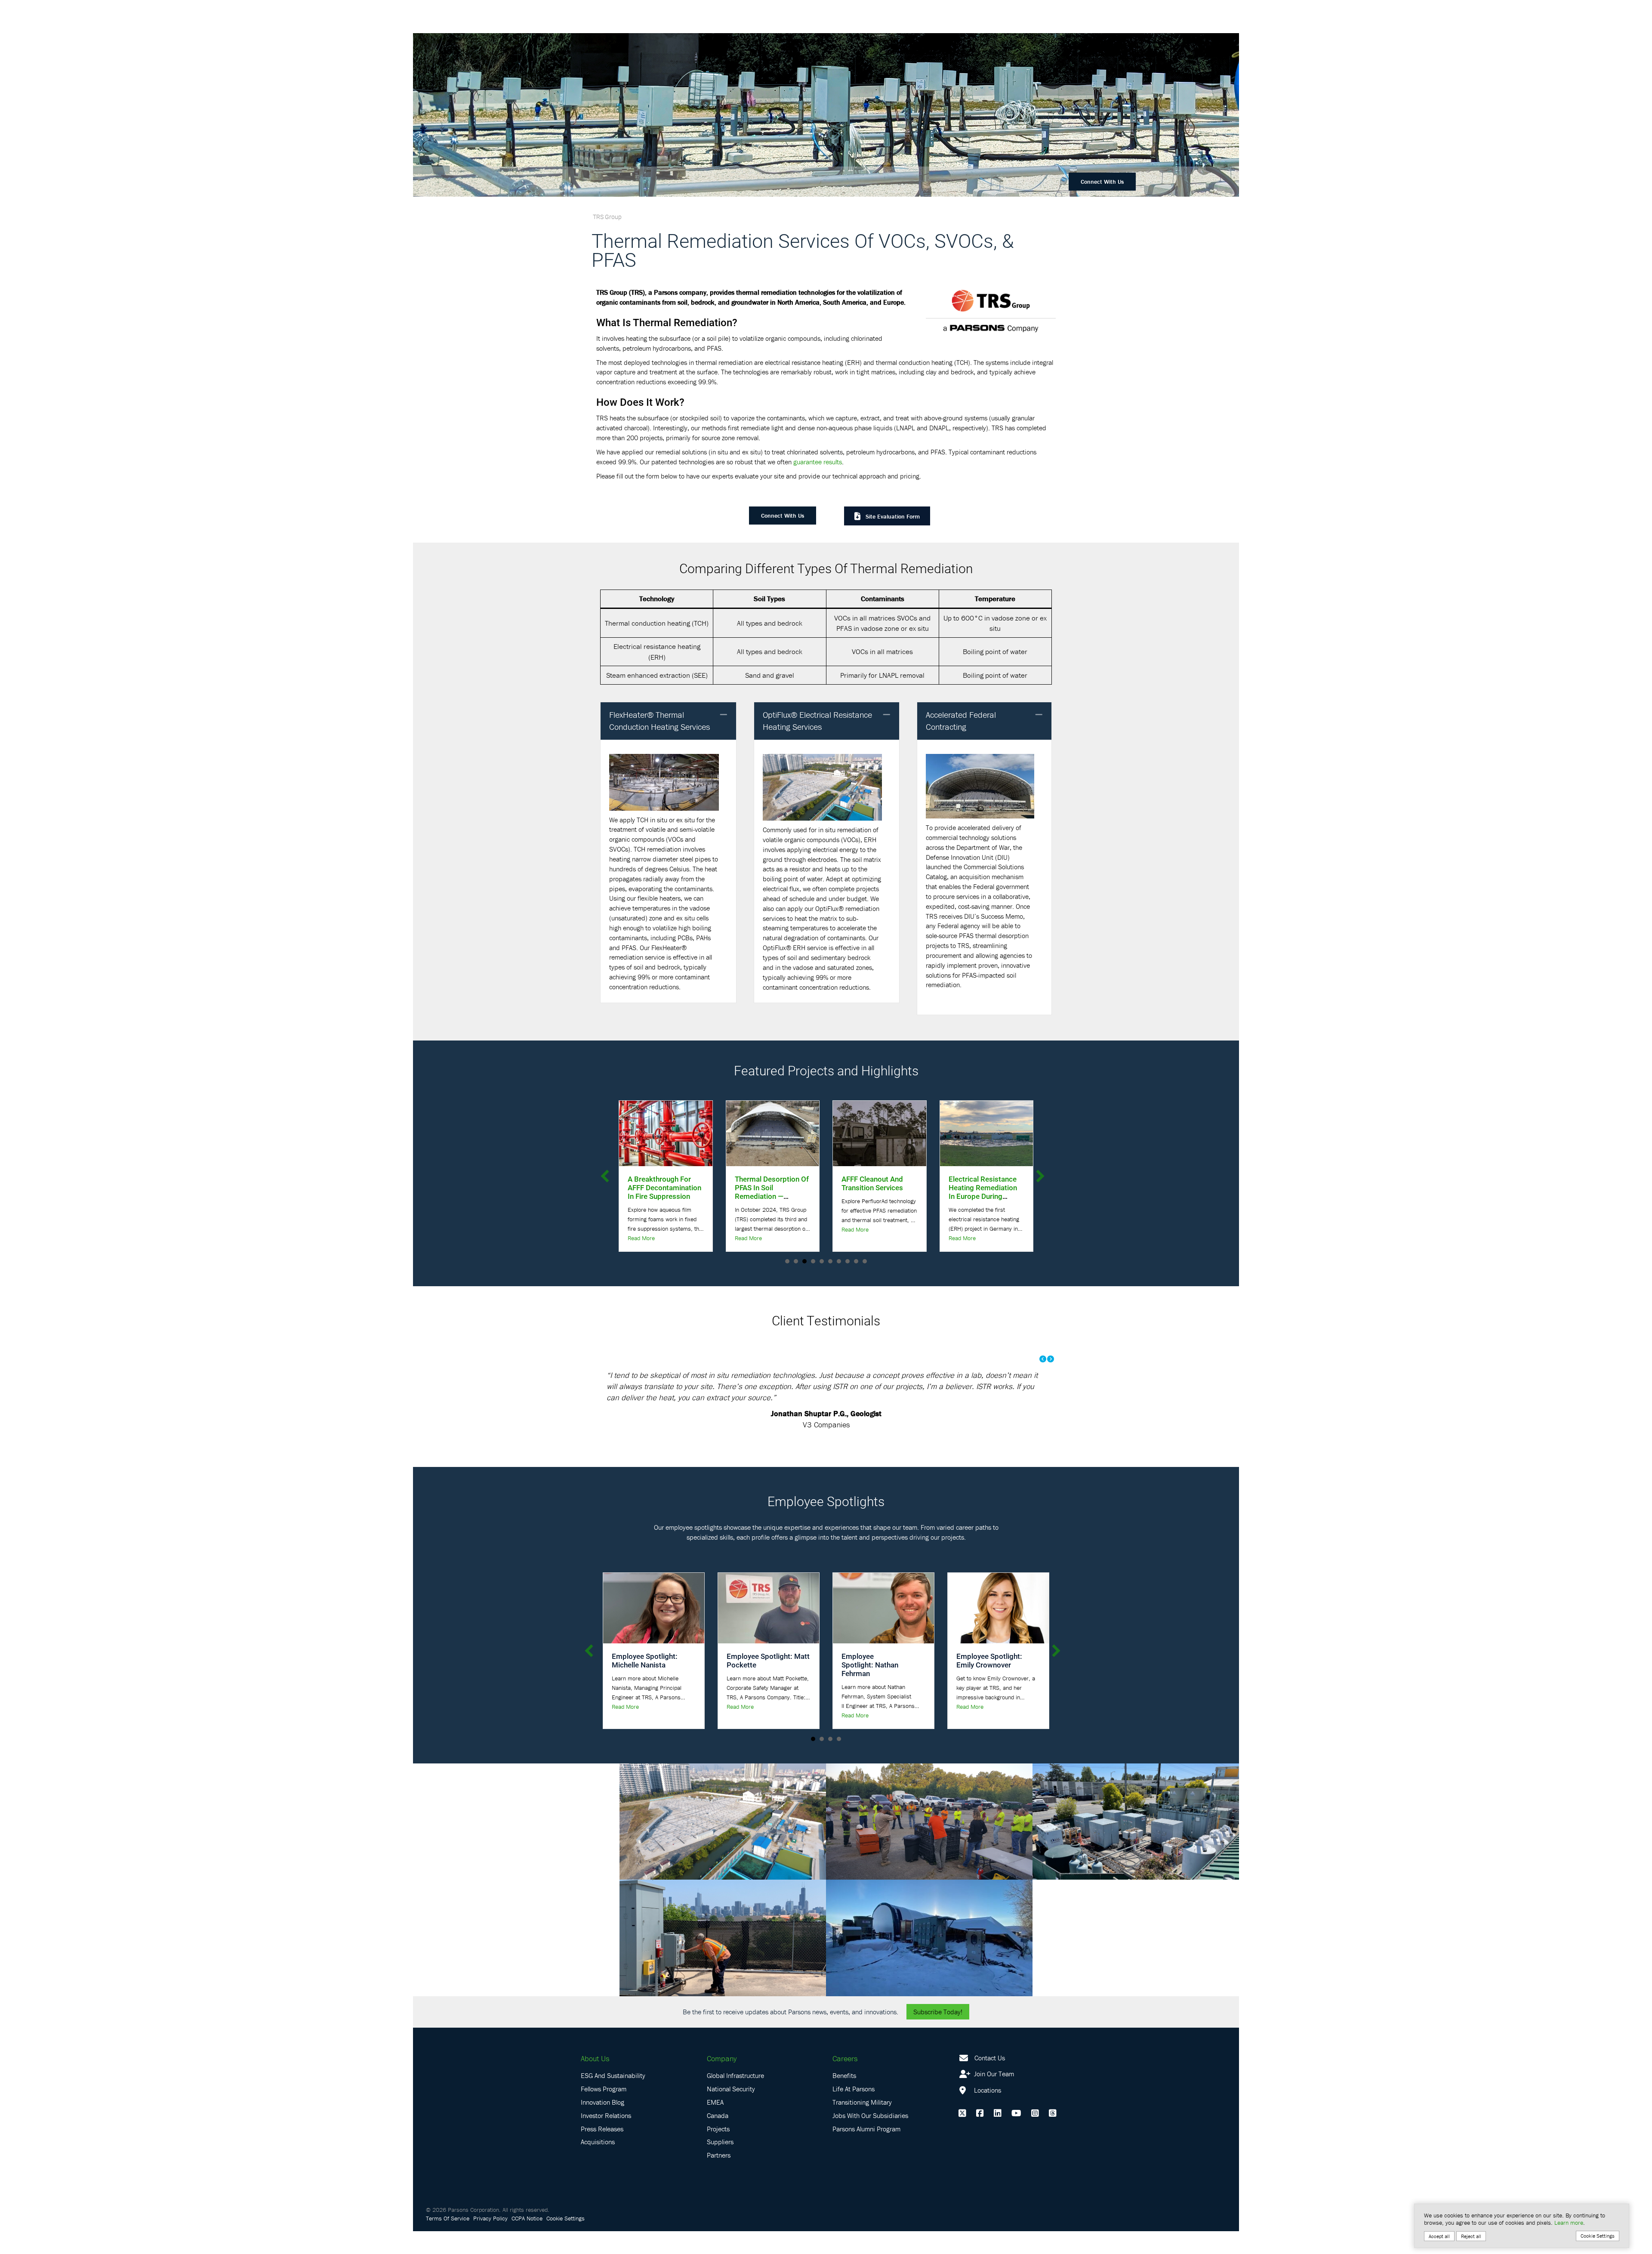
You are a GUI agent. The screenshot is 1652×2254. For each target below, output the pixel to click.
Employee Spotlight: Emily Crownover (989, 1660)
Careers (845, 2058)
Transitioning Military (862, 2102)
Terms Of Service (448, 2218)
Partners (719, 2155)
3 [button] (830, 1739)
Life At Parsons (854, 2089)
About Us (595, 2058)
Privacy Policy (490, 2218)
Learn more (1569, 2223)
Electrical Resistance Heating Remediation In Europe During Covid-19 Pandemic (865, 1192)
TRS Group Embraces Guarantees (973, 1183)
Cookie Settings (566, 2218)
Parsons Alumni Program (866, 2129)
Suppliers (720, 2142)
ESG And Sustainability (613, 2075)
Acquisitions (598, 2142)
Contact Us (990, 2058)
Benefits (844, 2075)
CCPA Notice (527, 2218)
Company (722, 2058)
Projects (718, 2129)
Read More (631, 1238)
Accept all (1439, 2236)
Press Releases (602, 2129)
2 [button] (822, 1739)
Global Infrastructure (735, 2075)
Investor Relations (606, 2115)
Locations (987, 2090)
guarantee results (818, 462)
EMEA (715, 2102)
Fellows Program (604, 2089)
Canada (718, 2115)
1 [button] (813, 1739)
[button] (724, 715)
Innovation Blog (603, 2102)
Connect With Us (1102, 182)
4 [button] (839, 1739)
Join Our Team (993, 2074)
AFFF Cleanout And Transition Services (755, 1183)
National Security (731, 2089)
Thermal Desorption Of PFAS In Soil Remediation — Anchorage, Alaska (654, 1192)
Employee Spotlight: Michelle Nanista (645, 1660)
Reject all (1471, 2236)
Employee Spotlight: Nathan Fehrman (870, 1665)
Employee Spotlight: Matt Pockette (768, 1660)
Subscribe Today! (938, 2012)
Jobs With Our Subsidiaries (870, 2115)
